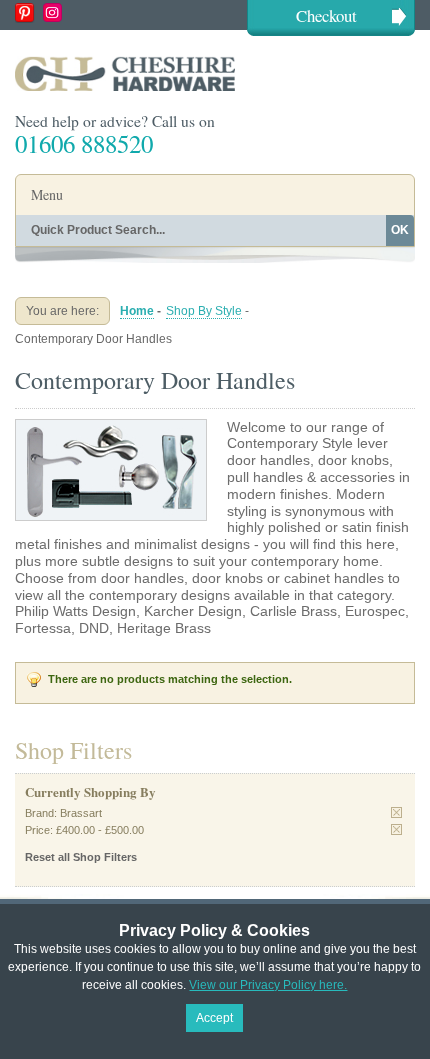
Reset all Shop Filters (81, 857)
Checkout (326, 15)
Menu (47, 194)
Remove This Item (396, 812)
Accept (214, 1018)
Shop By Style (204, 311)
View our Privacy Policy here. (268, 985)
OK (400, 230)
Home (137, 311)
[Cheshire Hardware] (215, 73)
